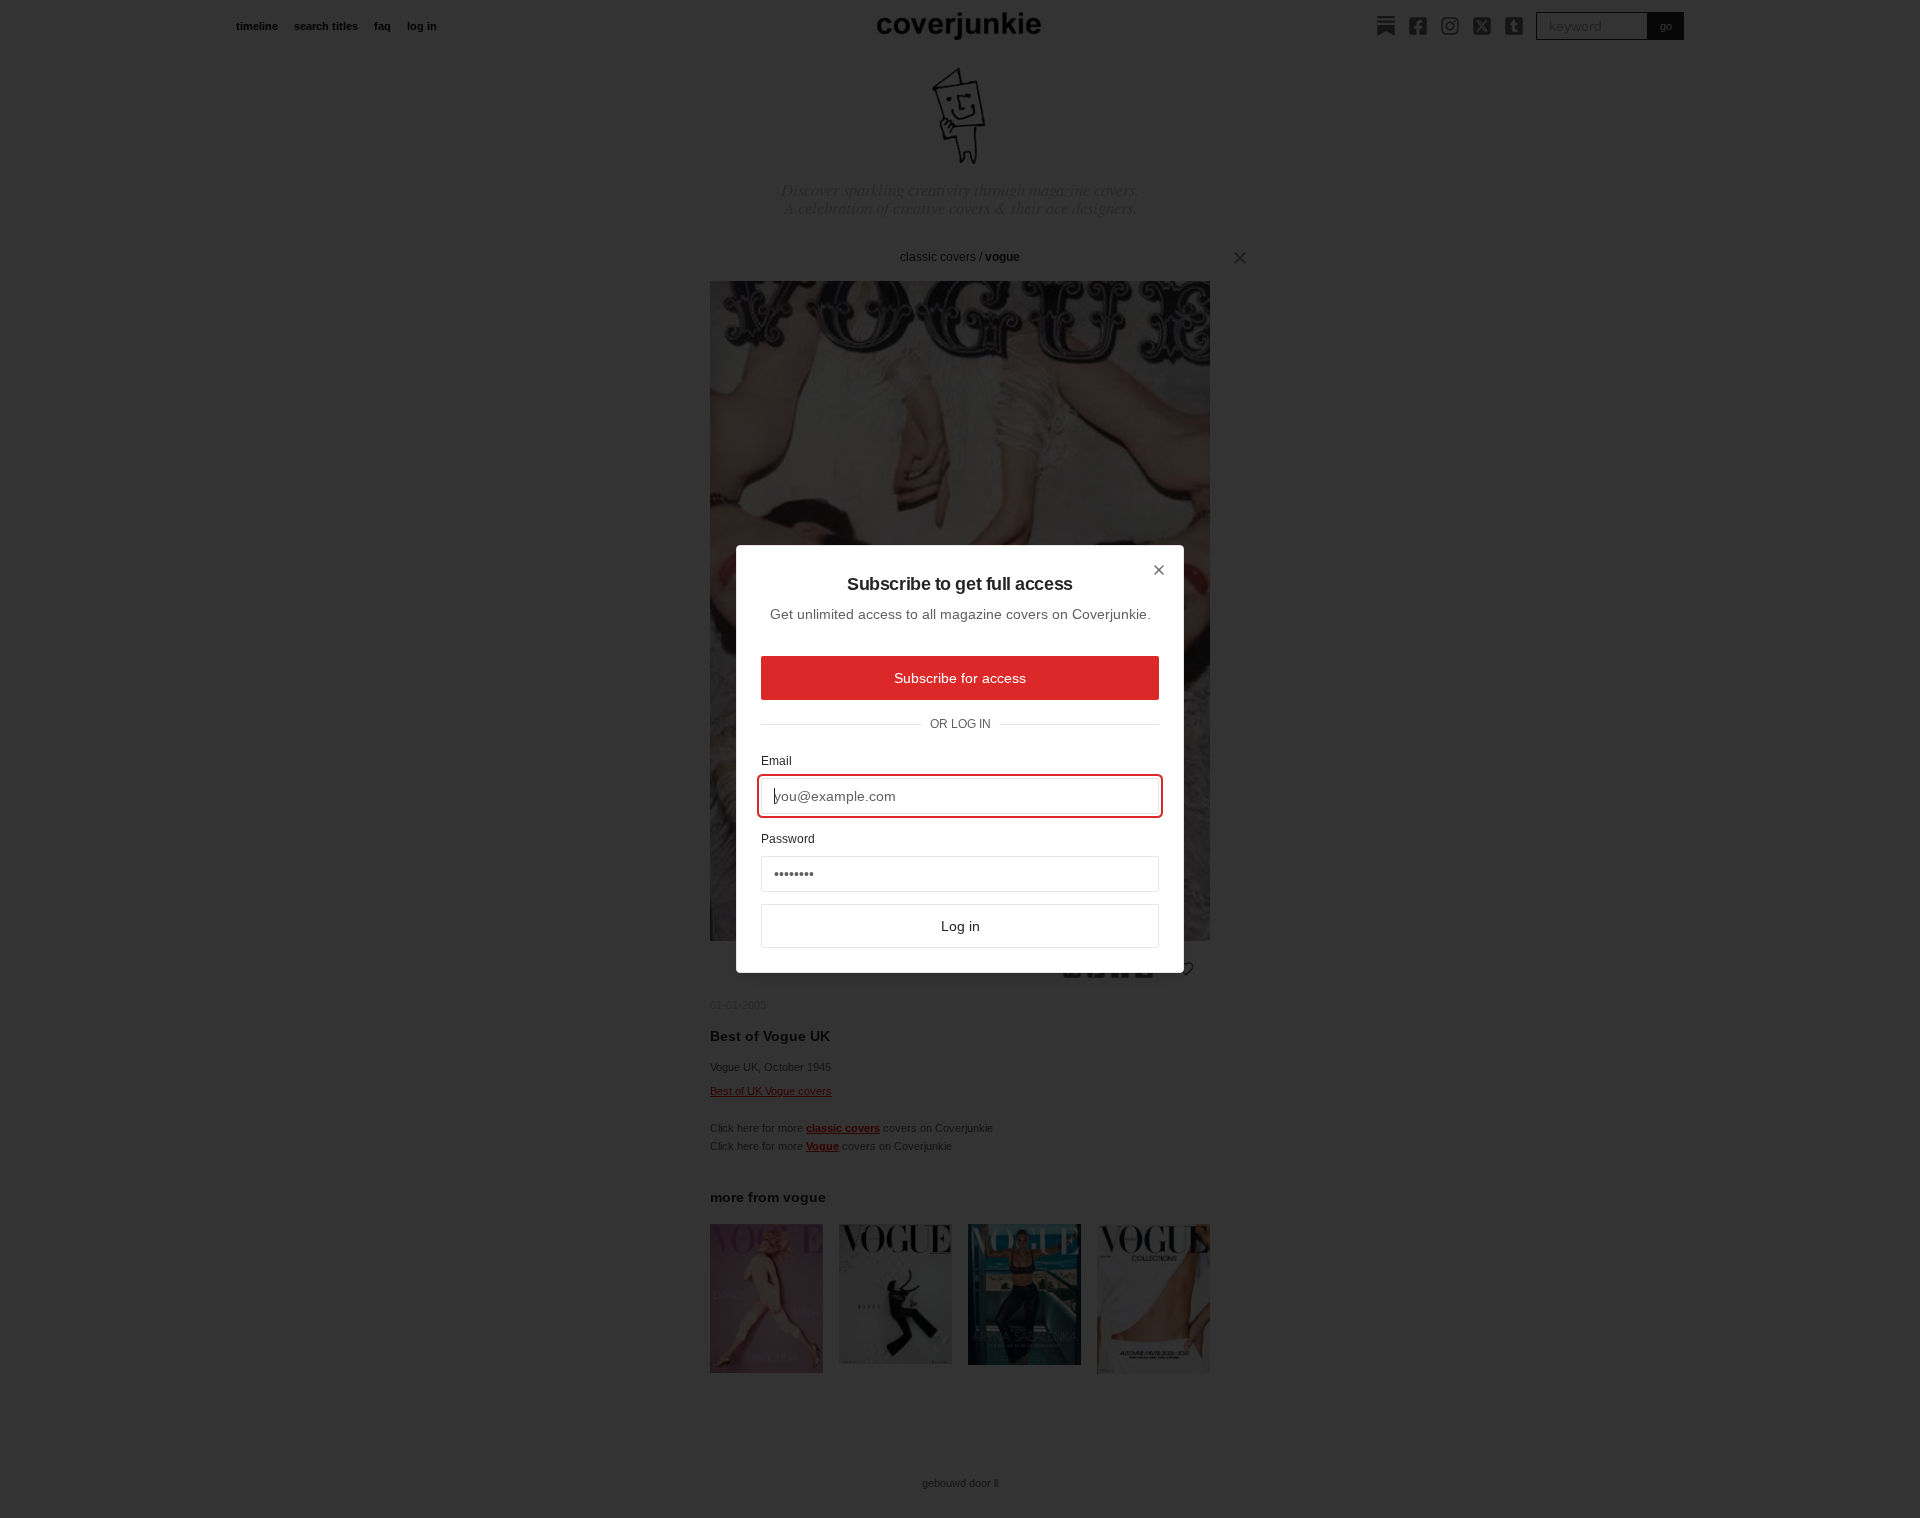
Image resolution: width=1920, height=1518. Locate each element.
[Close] (1159, 570)
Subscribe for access (960, 678)
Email (776, 761)
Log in (960, 926)
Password (788, 839)
